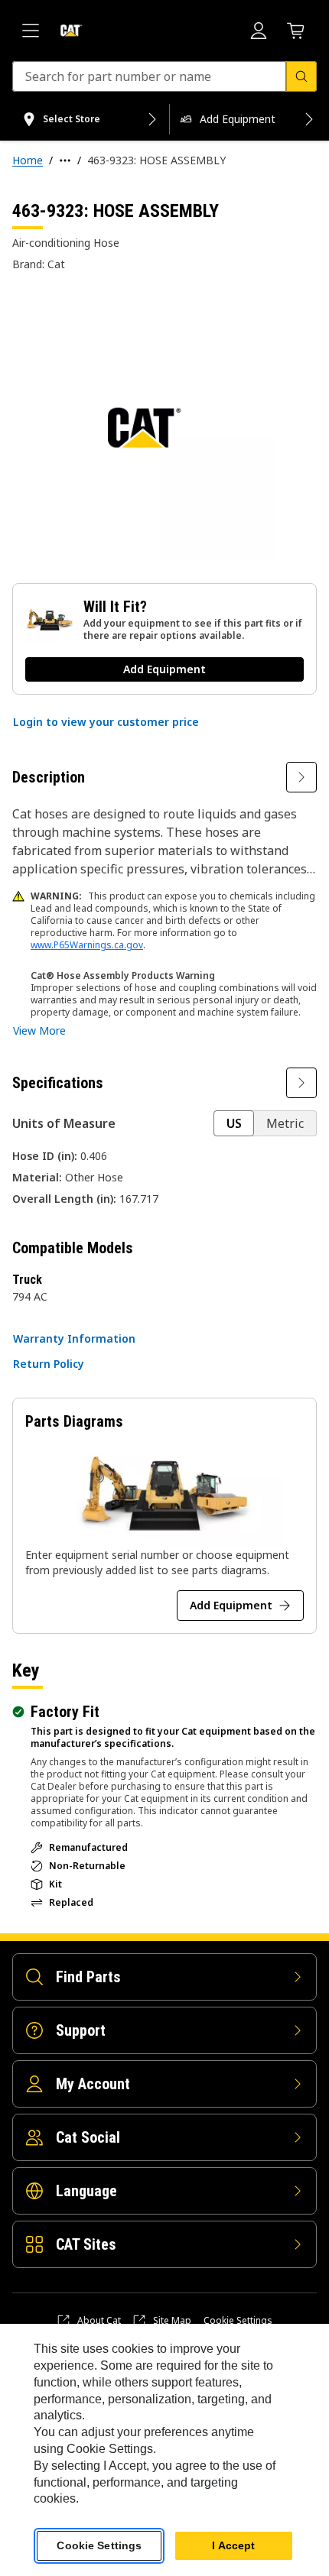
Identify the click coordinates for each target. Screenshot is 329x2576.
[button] (106, 722)
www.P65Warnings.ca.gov (87, 945)
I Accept (233, 2545)
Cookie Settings (238, 2321)
